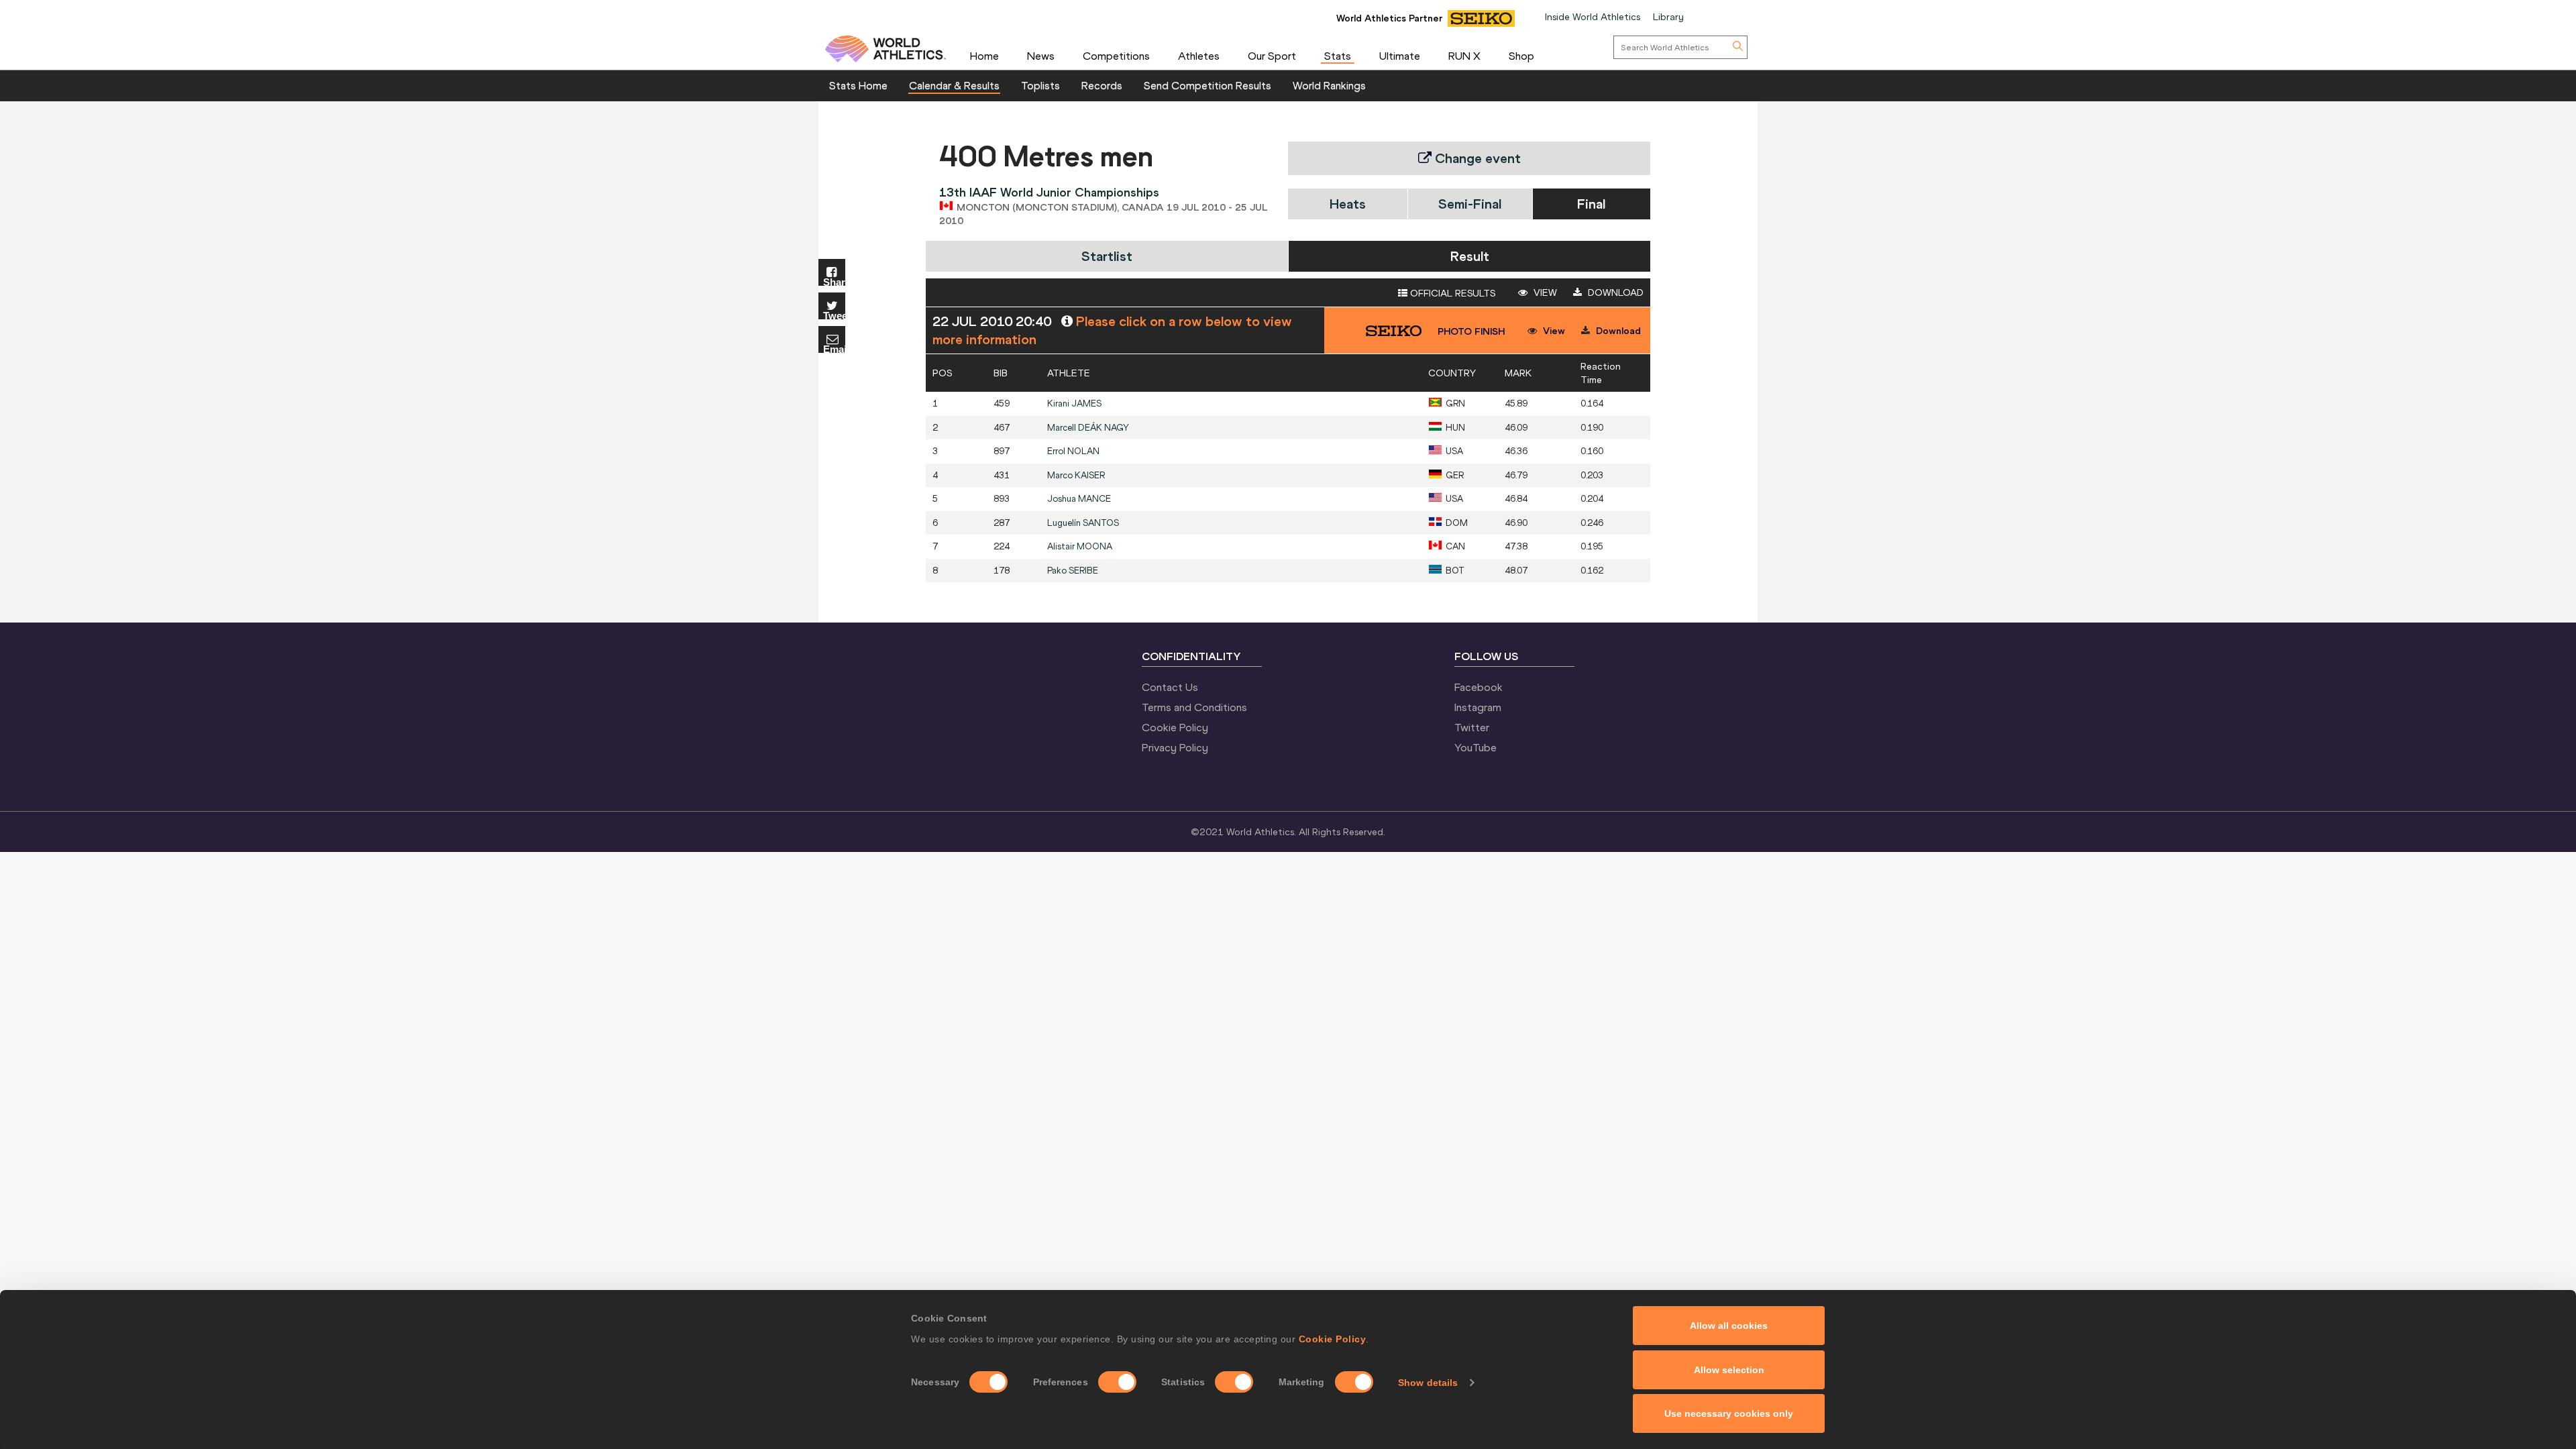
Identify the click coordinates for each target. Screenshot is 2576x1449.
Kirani (1074, 404)
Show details (1428, 1383)
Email (834, 348)
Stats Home (858, 85)
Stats (1338, 56)
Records (1102, 85)
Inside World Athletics (1593, 17)
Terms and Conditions (1194, 707)
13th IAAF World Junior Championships (1049, 192)
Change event (1476, 158)
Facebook (1479, 687)
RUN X (1464, 56)
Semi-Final (1470, 204)
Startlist (1107, 256)
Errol (1073, 451)
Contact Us (1170, 687)
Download (1614, 292)
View (1544, 292)
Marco (1076, 475)
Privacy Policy (1175, 747)
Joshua (1079, 499)
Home (984, 56)
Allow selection (1729, 1370)
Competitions (1116, 56)
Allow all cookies (1729, 1326)
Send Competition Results (1207, 85)
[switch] (1117, 1382)
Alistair (1080, 546)
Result (1470, 256)
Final (1591, 204)
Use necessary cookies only (1729, 1413)
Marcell (1088, 428)
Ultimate (1400, 56)
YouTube (1475, 747)
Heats (1348, 204)
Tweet (834, 315)
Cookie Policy (1333, 1339)
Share (834, 281)
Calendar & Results (954, 85)
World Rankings (1329, 85)
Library (1668, 17)
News (1041, 56)
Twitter (1472, 727)
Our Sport (1272, 56)
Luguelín (1083, 523)
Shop (1521, 56)
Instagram (1478, 707)
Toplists (1040, 85)
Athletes (1199, 56)
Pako (1073, 571)
